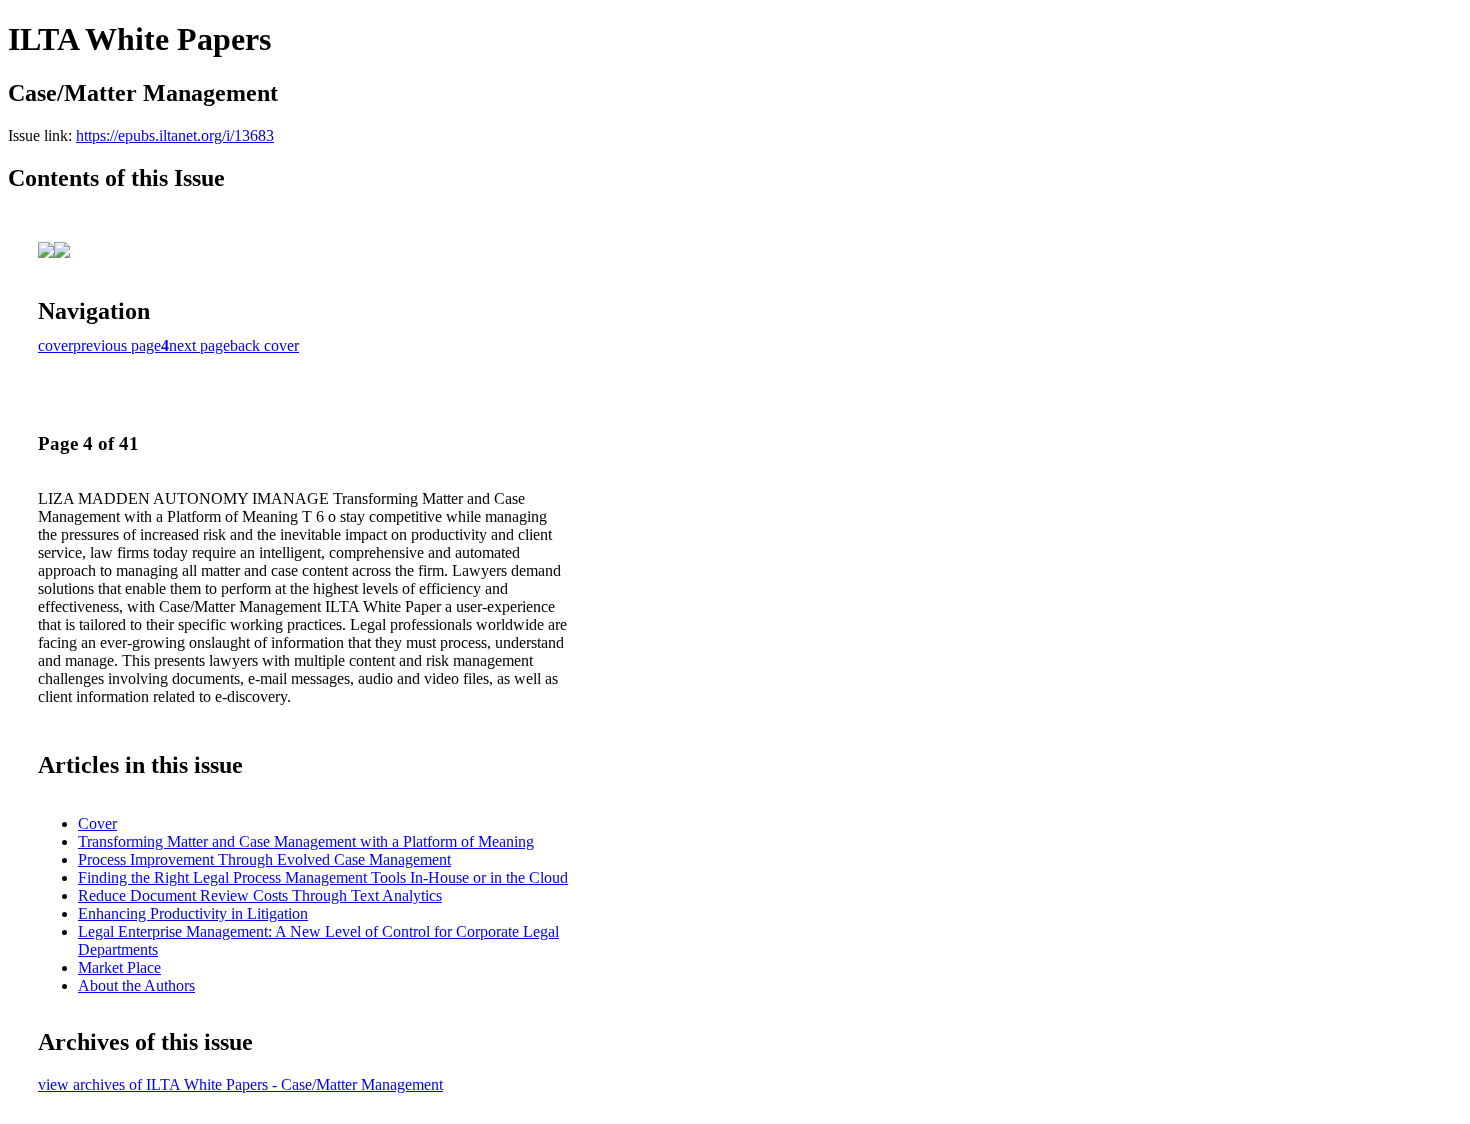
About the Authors (136, 985)
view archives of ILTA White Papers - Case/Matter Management (240, 1084)
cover (55, 345)
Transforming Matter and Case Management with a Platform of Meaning (306, 841)
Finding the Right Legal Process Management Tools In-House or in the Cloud (323, 877)
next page (199, 345)
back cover (264, 345)
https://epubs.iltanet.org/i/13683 (175, 135)
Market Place (119, 967)
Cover (97, 823)
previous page (117, 345)
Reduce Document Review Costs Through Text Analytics (260, 895)
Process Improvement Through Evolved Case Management (264, 859)
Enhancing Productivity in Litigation (193, 913)
